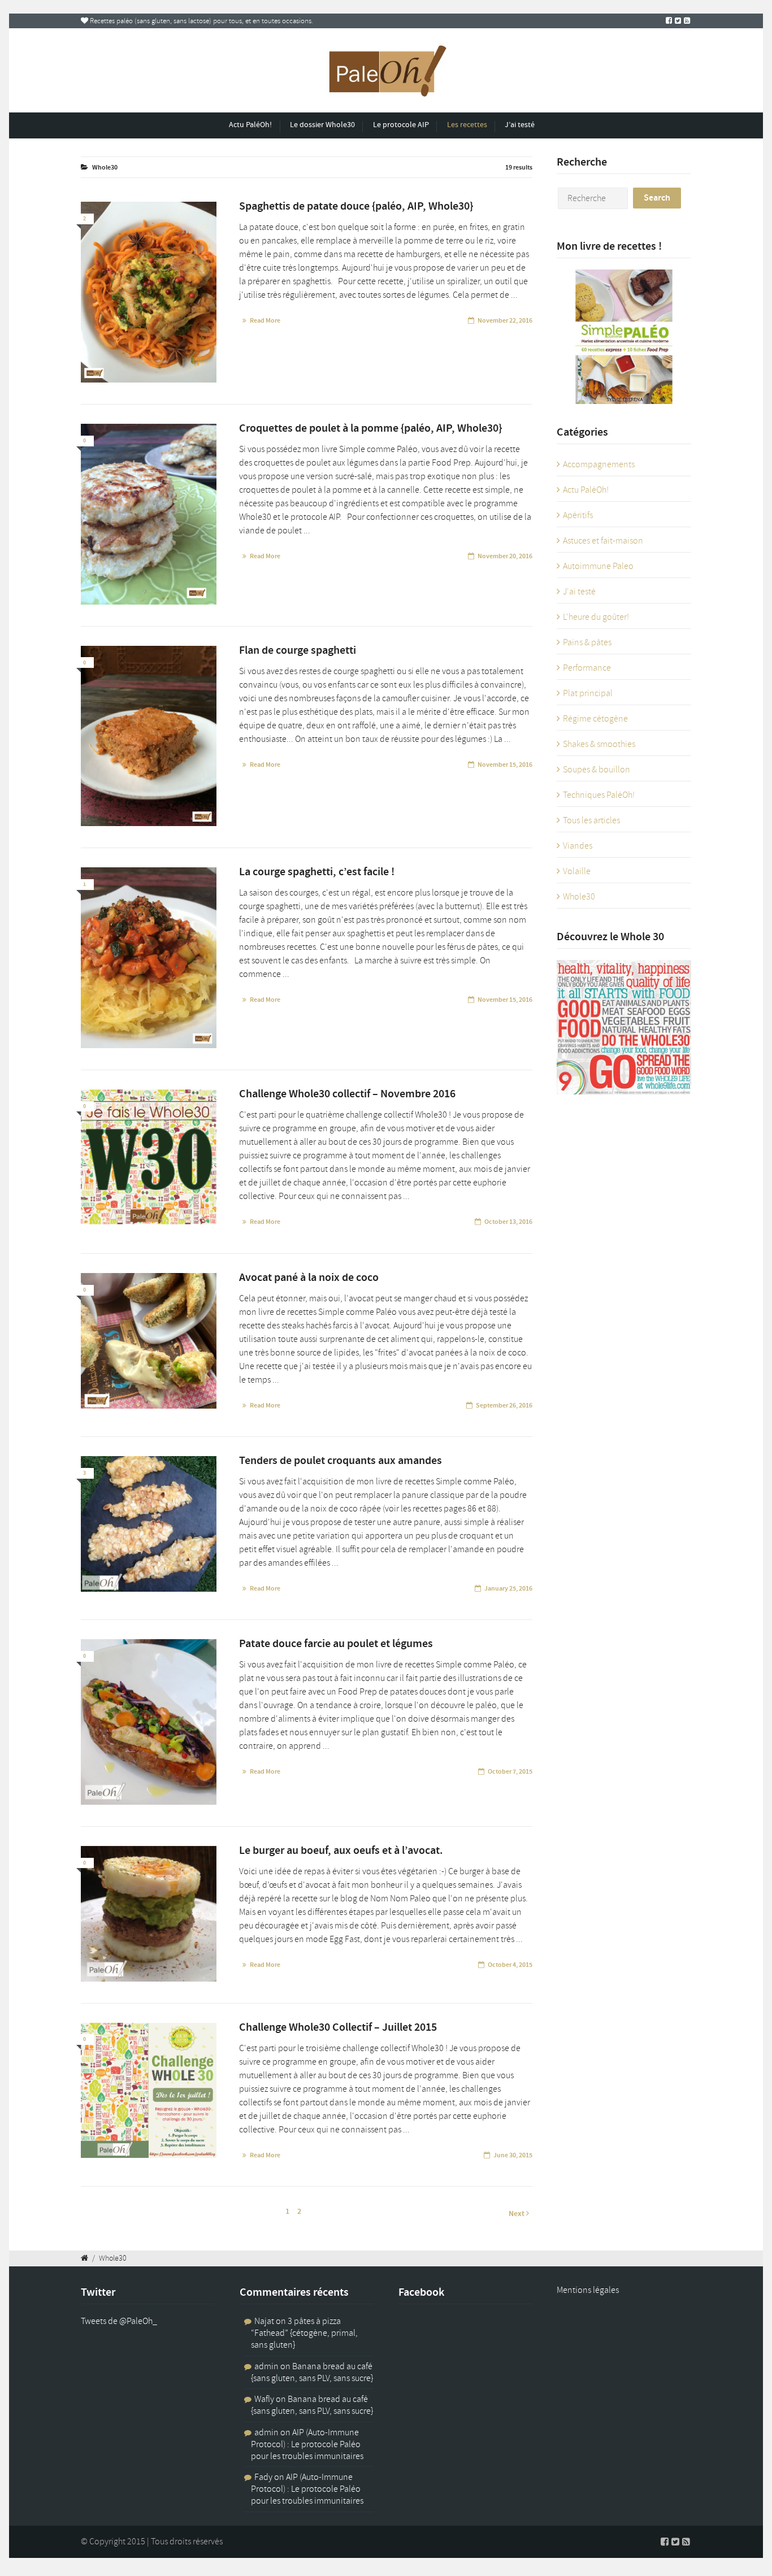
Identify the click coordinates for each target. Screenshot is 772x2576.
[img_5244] (149, 1341)
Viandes (578, 846)
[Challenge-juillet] (149, 2091)
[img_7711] (149, 292)
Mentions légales (588, 2290)
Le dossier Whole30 (322, 125)
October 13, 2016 (508, 1222)
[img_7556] (149, 514)
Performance (587, 668)
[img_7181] (149, 736)
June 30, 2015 (513, 2155)
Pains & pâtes (587, 642)
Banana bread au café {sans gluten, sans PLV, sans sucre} (312, 2372)
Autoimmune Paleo (598, 566)
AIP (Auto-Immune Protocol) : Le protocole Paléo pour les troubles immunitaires (307, 2444)
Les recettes (467, 125)
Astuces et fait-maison (603, 541)
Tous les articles (591, 820)
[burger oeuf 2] (149, 1914)
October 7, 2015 (510, 1771)
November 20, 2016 (505, 556)
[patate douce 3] (149, 1722)
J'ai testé (579, 592)
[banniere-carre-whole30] (149, 1161)
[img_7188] (149, 958)
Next (517, 2214)
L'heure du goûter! (596, 617)
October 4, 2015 (510, 1965)
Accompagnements (599, 464)
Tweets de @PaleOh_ (119, 2321)
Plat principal (588, 693)
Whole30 (579, 897)
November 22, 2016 (505, 320)
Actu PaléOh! (250, 125)
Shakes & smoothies (599, 744)
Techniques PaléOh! (599, 795)
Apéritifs (578, 515)
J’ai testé (520, 125)
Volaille (577, 871)
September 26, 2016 (504, 1405)
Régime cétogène (595, 719)
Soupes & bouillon (597, 770)
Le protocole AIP (401, 125)
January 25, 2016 (508, 1588)
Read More (265, 320)
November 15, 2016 (505, 764)
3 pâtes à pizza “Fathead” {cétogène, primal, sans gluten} (304, 2333)
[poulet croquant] (149, 1524)
